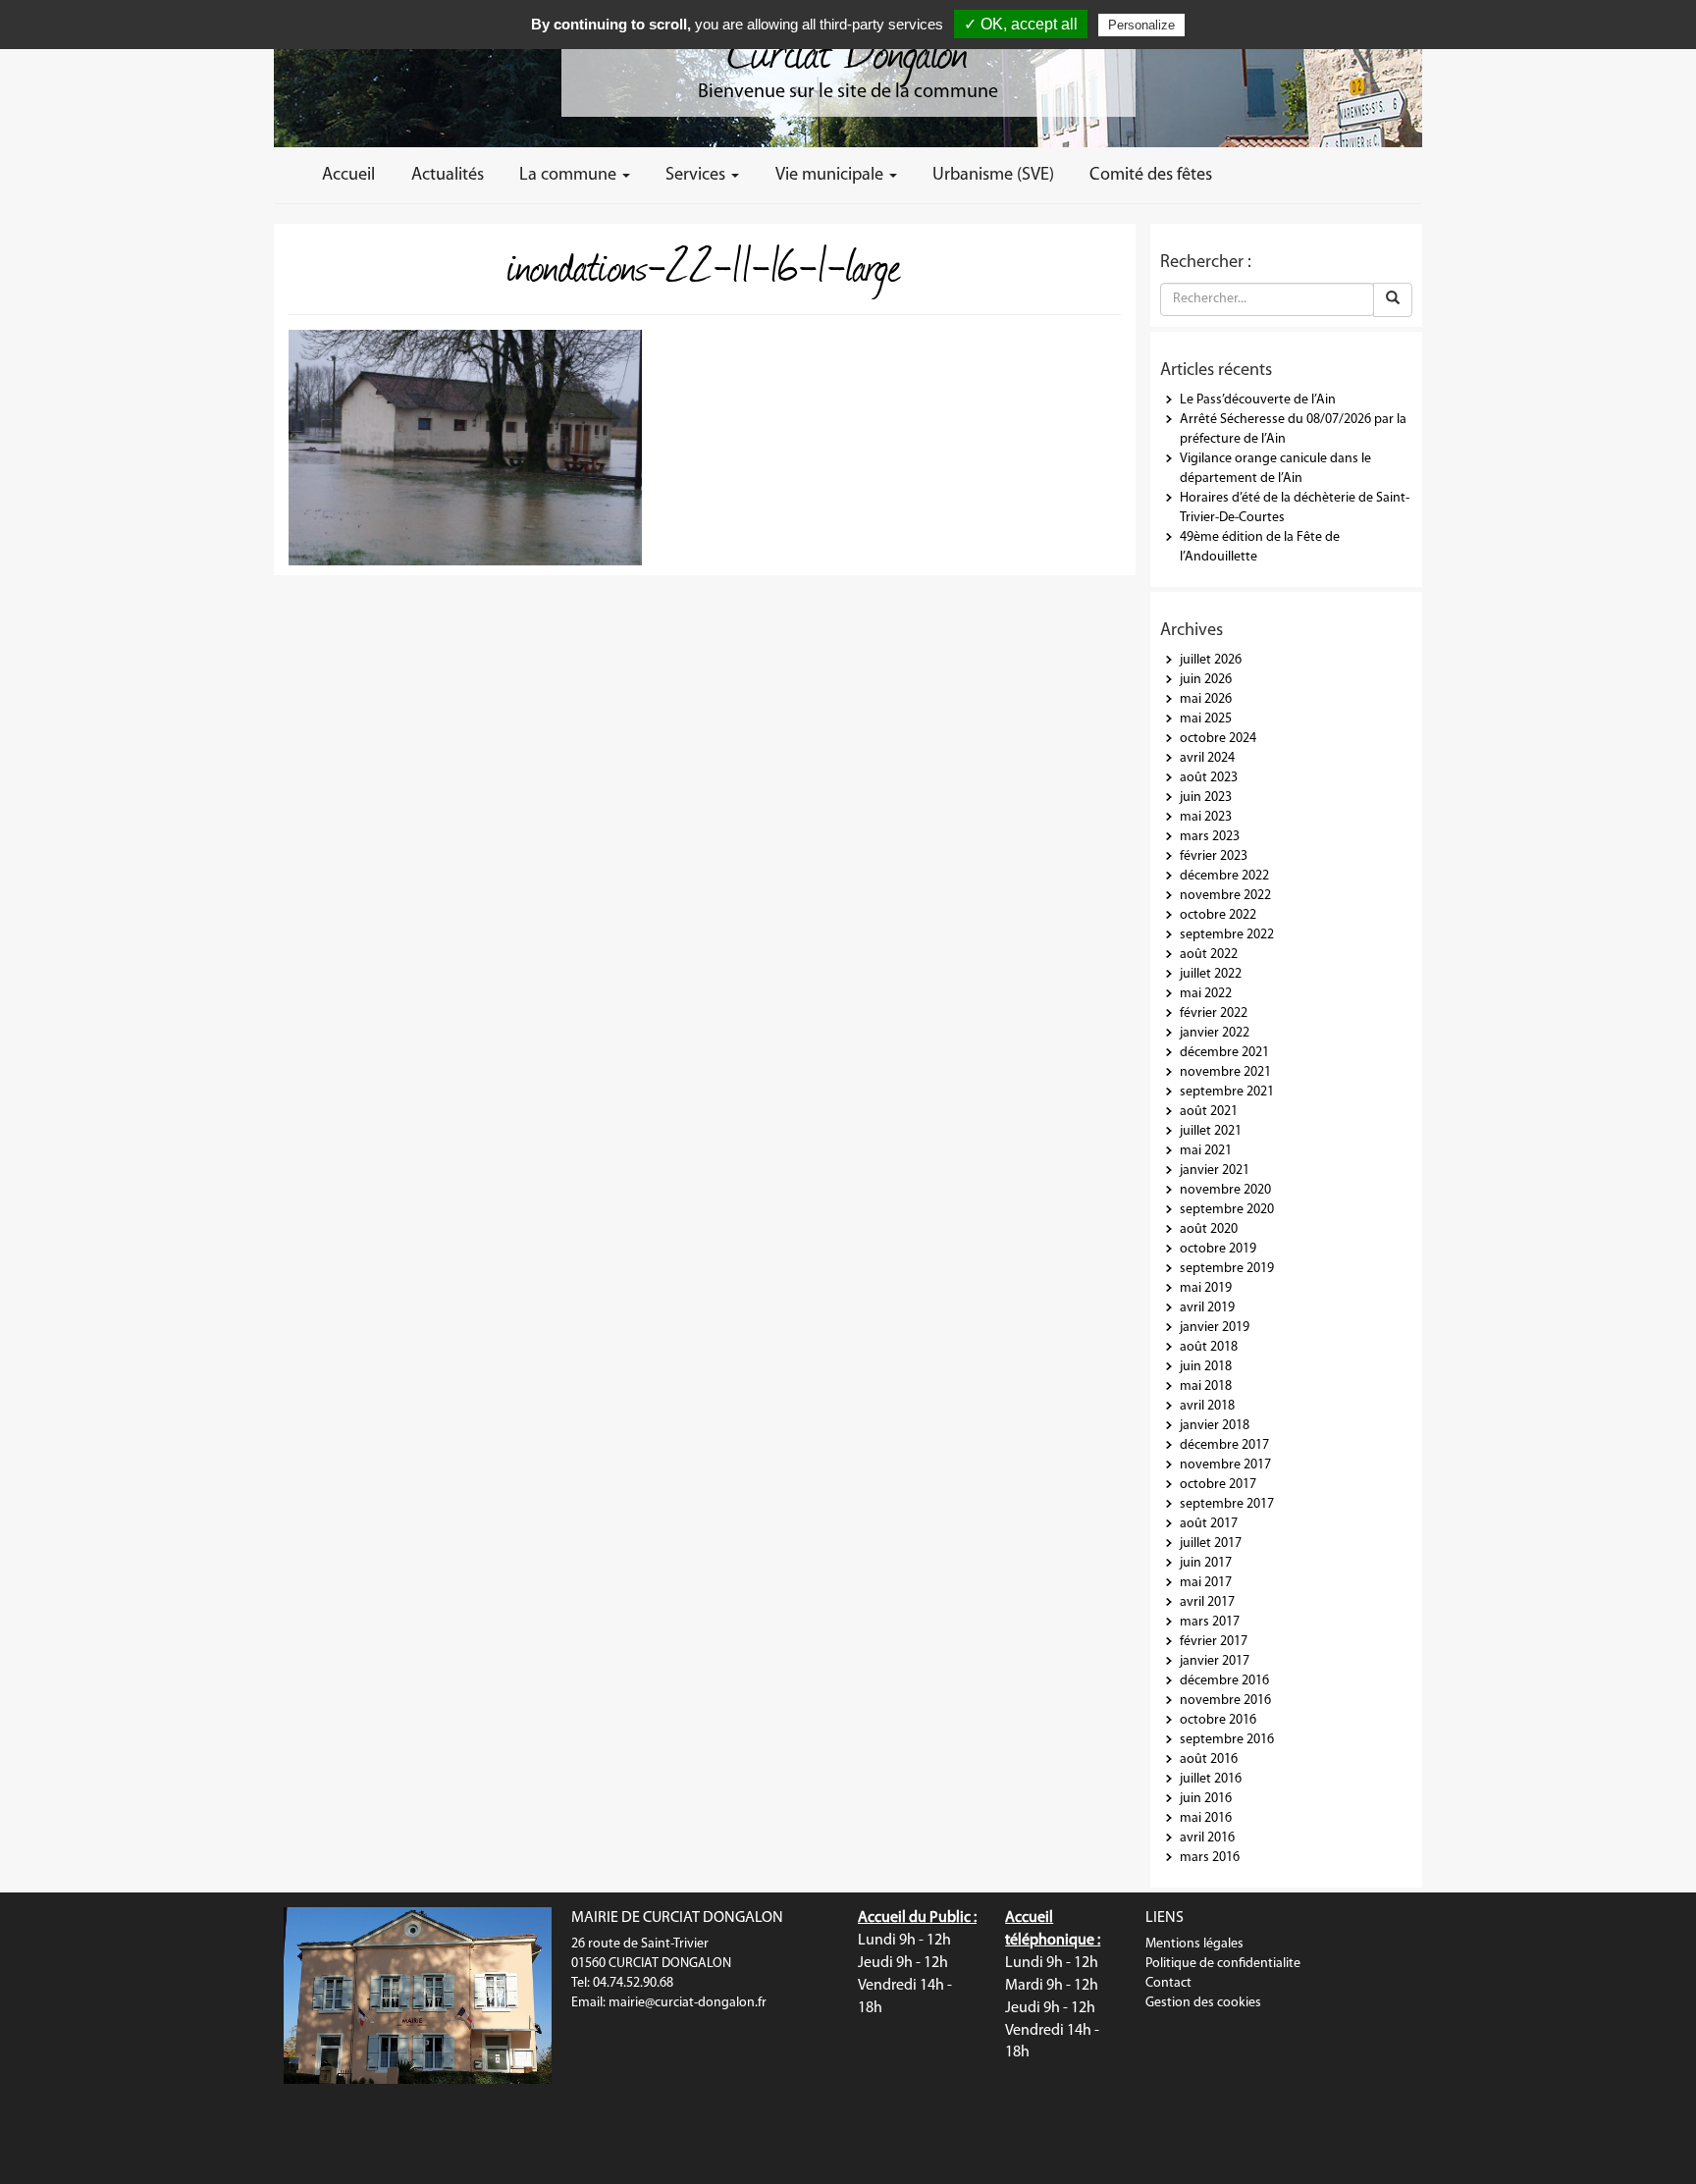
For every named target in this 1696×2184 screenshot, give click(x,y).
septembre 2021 (1227, 1092)
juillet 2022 (1211, 974)
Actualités (448, 175)
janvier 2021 (1215, 1171)
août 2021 (1209, 1112)
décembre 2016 (1224, 1681)
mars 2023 (1210, 837)
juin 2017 (1206, 1563)
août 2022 (1209, 955)
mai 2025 (1206, 719)
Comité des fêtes (1151, 175)
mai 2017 (1206, 1583)
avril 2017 (1207, 1602)
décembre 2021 (1224, 1053)
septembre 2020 (1227, 1210)
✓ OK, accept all (1021, 24)
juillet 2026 (1211, 660)
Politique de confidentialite (1223, 1964)
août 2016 (1209, 1759)
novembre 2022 (1225, 896)
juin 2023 (1206, 798)
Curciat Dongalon (848, 49)
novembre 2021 (1225, 1072)
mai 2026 (1206, 699)
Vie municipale (831, 175)
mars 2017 (1210, 1622)
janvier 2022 (1215, 1033)
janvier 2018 (1215, 1426)
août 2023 (1209, 778)
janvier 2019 (1215, 1328)
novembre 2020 (1225, 1190)
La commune (570, 175)
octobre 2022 (1218, 915)
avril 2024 (1207, 758)
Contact (1168, 1983)
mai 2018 (1206, 1386)
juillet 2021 (1211, 1131)
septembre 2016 (1227, 1740)
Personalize (1141, 25)
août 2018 (1209, 1347)
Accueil (348, 175)
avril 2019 (1207, 1308)
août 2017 (1209, 1524)
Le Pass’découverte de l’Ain (1258, 400)
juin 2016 (1206, 1799)
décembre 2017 (1224, 1445)
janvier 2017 (1215, 1661)
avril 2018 (1207, 1406)
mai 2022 (1206, 994)
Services (697, 175)
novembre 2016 (1225, 1701)
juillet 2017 (1211, 1544)
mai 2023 (1206, 817)
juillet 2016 (1211, 1779)
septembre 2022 (1227, 935)
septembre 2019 (1227, 1269)
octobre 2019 (1218, 1249)
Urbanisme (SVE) (993, 175)
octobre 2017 (1218, 1485)
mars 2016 (1210, 1858)
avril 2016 (1207, 1838)
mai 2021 (1206, 1151)
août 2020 (1209, 1229)
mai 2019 (1206, 1288)
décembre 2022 (1224, 876)
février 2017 (1214, 1642)
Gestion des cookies (1203, 2003)
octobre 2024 (1218, 739)
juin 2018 (1206, 1367)
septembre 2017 (1227, 1504)
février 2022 (1214, 1013)
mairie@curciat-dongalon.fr (688, 2003)
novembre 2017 (1225, 1465)
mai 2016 (1206, 1818)
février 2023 (1214, 856)
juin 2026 (1206, 680)
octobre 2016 (1218, 1720)
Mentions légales (1194, 1944)
